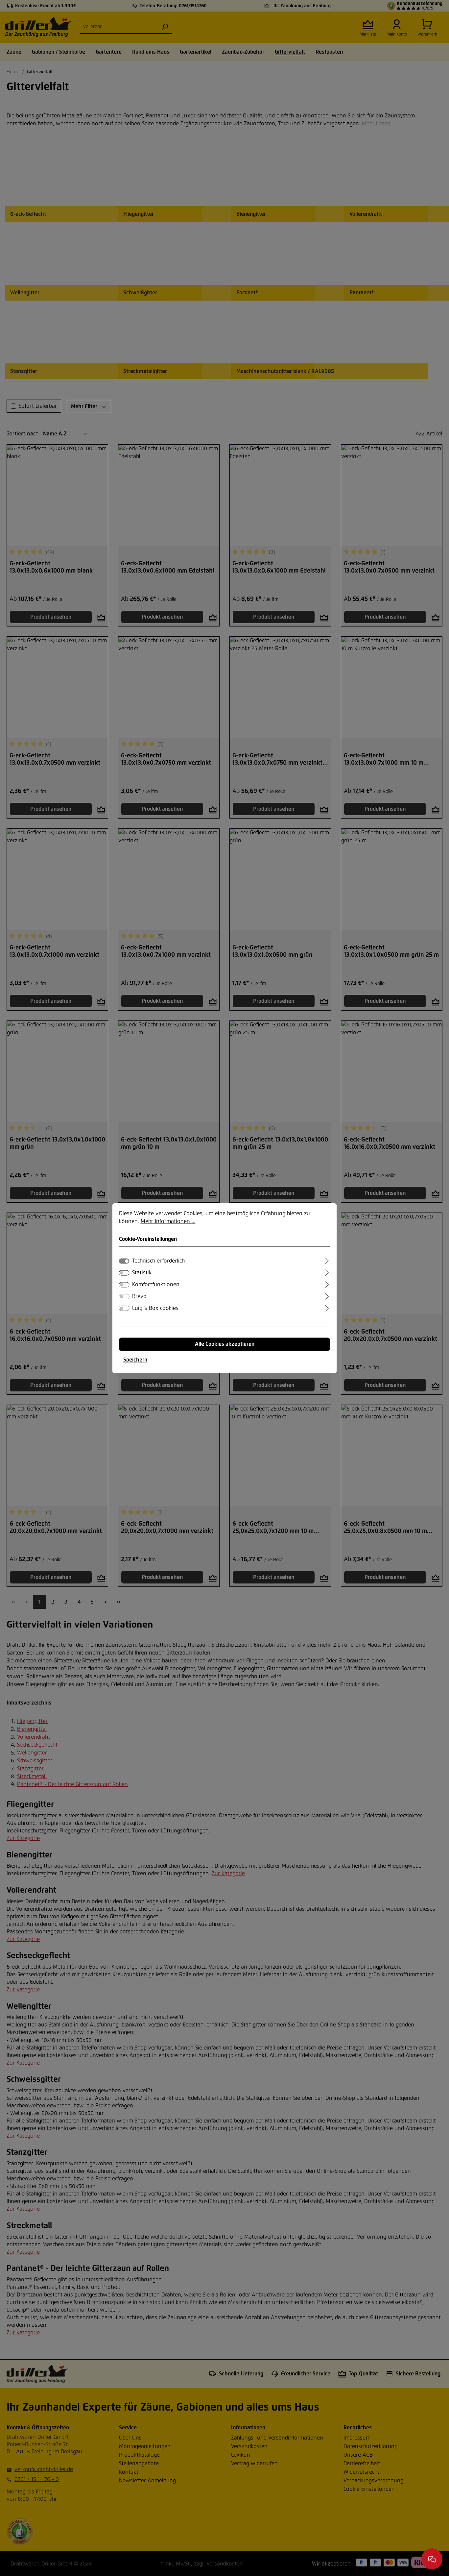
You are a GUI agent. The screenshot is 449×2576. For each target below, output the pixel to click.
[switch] (124, 1273)
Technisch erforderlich (158, 1261)
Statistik (142, 1273)
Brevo (139, 1296)
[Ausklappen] (327, 1260)
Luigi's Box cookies (155, 1308)
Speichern (135, 1360)
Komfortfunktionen (156, 1285)
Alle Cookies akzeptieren (225, 1344)
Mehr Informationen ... (168, 1221)
